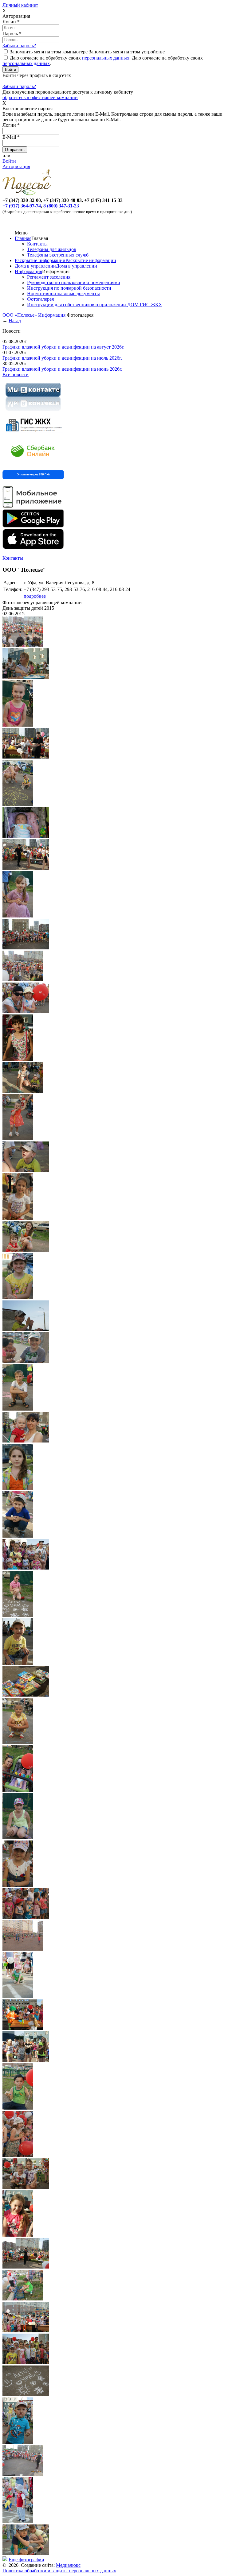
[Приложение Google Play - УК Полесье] (33, 526)
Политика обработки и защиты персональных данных (59, 2571)
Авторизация (16, 166)
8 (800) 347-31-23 (61, 206)
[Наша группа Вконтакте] (33, 412)
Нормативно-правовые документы (63, 294)
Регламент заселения (49, 277)
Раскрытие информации (40, 260)
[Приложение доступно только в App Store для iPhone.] (33, 548)
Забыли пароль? (19, 46)
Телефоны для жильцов (52, 249)
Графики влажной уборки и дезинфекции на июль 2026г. (62, 358)
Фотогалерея (40, 299)
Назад (15, 321)
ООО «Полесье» (20, 315)
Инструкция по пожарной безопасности (69, 288)
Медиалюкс (68, 2565)
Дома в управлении (35, 266)
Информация (28, 271)
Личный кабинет (20, 5)
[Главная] (28, 195)
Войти (9, 161)
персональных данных (106, 58)
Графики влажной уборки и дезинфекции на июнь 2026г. (62, 369)
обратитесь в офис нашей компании (40, 97)
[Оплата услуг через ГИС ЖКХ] (33, 435)
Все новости (16, 375)
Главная (23, 238)
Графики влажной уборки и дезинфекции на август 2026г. (63, 347)
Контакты (37, 244)
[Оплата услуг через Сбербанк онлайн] (33, 462)
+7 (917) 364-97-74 (22, 206)
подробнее (35, 596)
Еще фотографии (26, 2560)
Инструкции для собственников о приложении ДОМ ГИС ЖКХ (95, 305)
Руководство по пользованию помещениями (74, 282)
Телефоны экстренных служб (58, 255)
